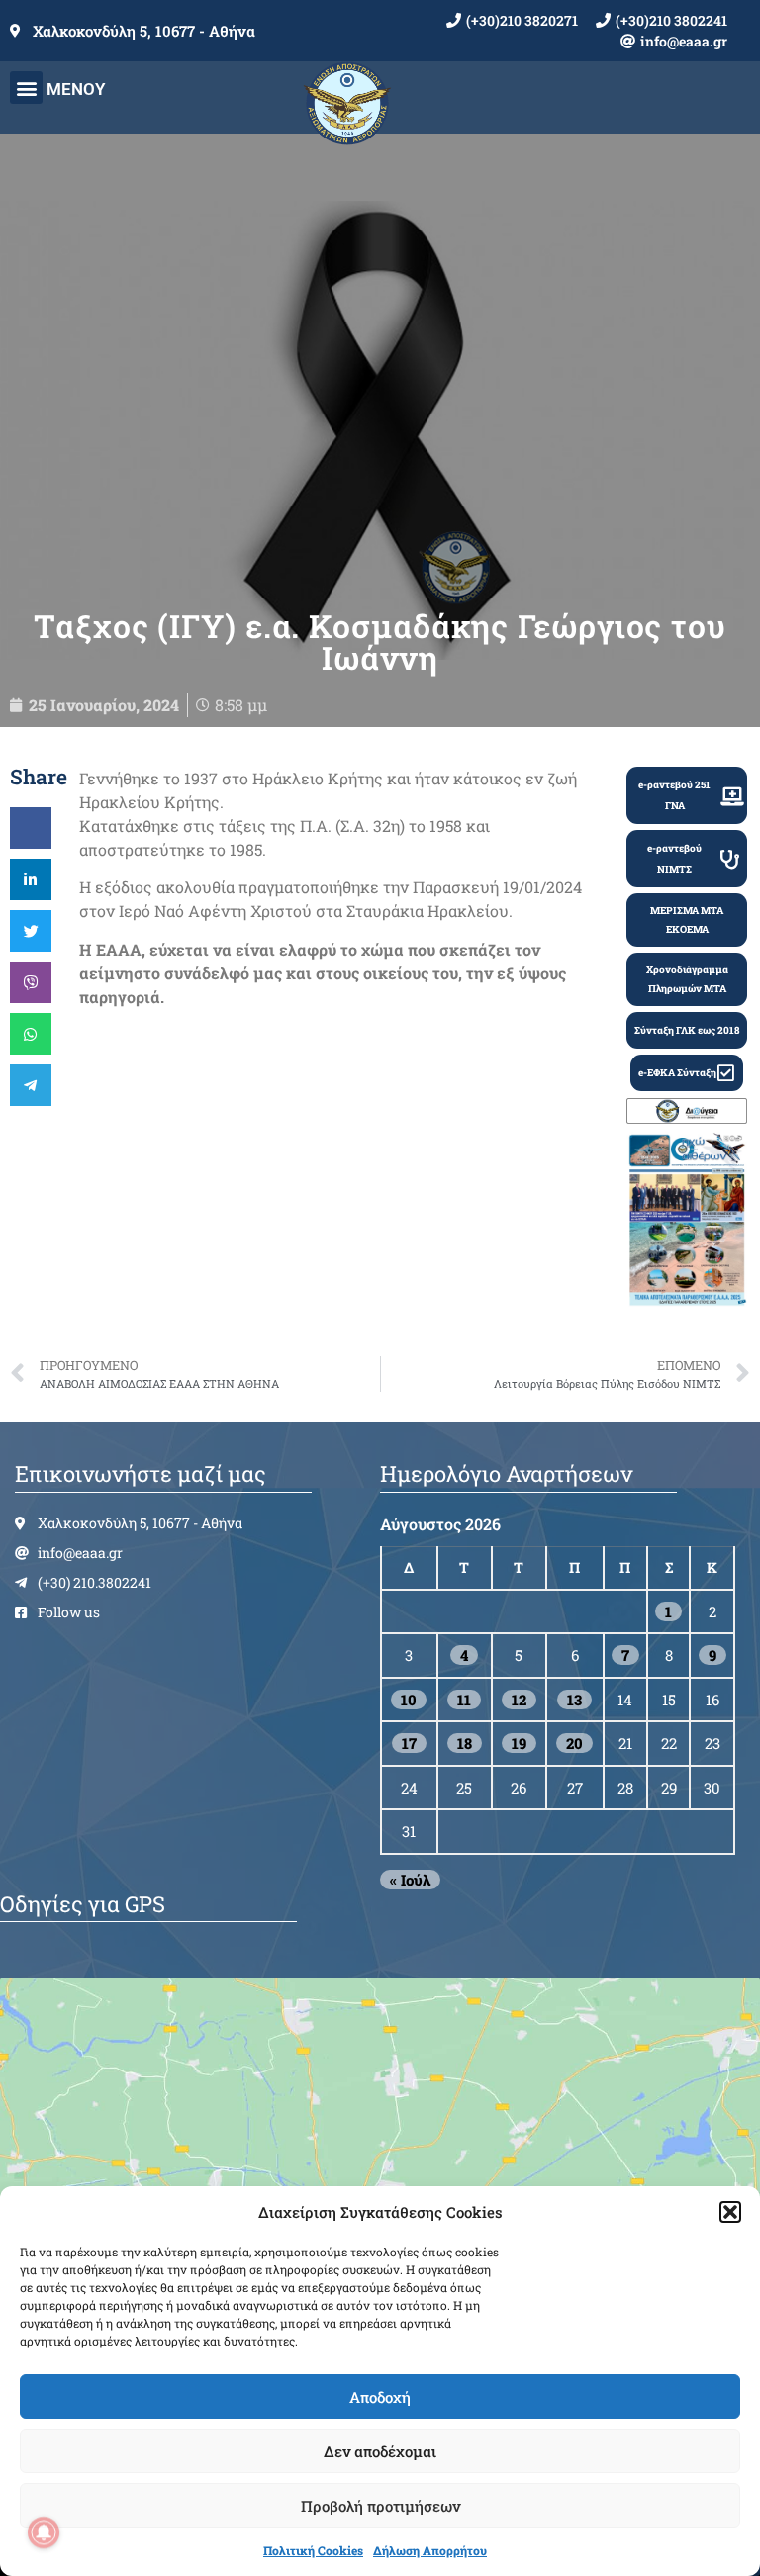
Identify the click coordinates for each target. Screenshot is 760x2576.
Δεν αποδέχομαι (380, 2451)
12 (519, 1700)
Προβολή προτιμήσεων (380, 2506)
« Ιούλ (410, 1880)
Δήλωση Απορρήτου (430, 2550)
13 (574, 1700)
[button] (730, 2212)
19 (519, 1743)
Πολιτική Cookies (313, 2550)
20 (574, 1743)
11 (464, 1700)
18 (465, 1743)
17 (409, 1743)
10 (409, 1700)
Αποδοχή (380, 2397)
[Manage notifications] (44, 2532)
